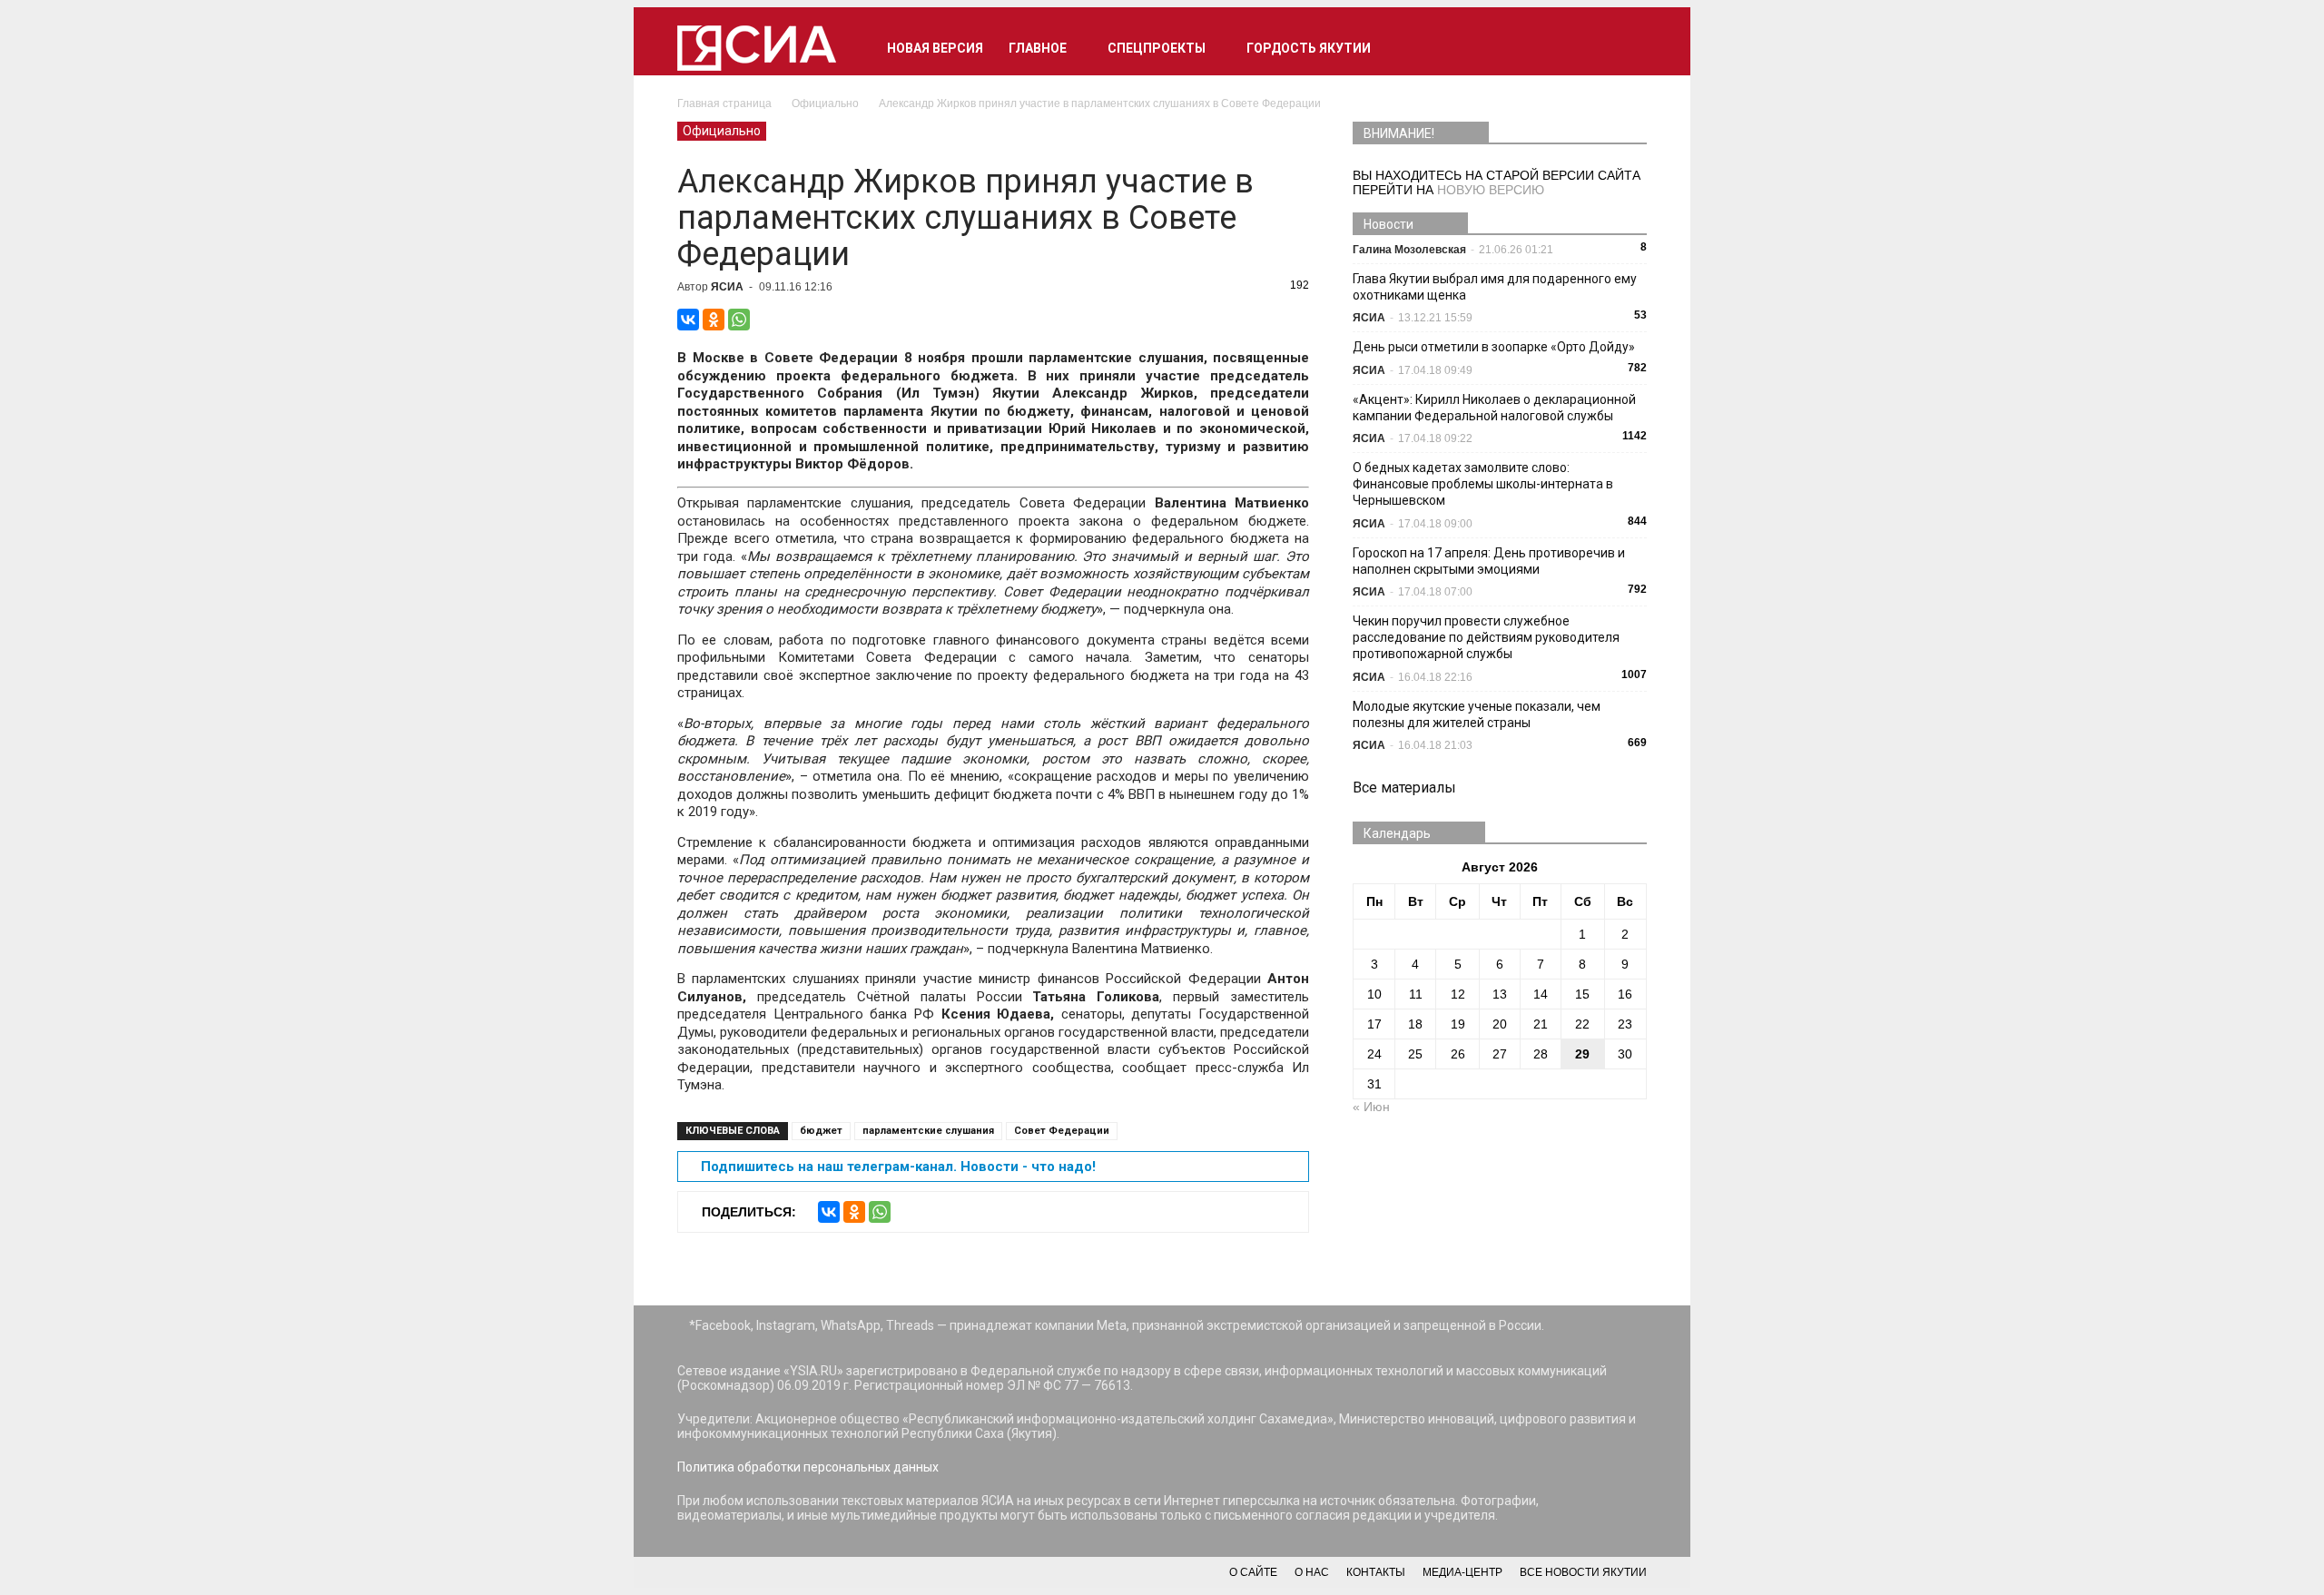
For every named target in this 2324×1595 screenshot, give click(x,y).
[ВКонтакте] (688, 320)
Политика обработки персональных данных (808, 1467)
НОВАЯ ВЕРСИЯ (935, 48)
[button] (1625, 48)
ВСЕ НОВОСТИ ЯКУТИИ (1583, 1572)
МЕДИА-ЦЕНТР (1462, 1572)
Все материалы (1404, 788)
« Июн (1371, 1107)
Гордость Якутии (1309, 48)
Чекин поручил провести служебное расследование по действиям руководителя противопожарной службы (1486, 637)
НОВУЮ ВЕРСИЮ (1491, 190)
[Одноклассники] (714, 320)
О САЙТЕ (1253, 1572)
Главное (1038, 48)
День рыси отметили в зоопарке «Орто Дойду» (1494, 347)
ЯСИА (727, 287)
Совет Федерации (1062, 1131)
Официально (722, 131)
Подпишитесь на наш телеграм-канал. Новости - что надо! (898, 1167)
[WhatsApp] (739, 320)
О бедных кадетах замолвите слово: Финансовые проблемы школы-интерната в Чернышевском (1483, 484)
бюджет (821, 1131)
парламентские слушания (928, 1131)
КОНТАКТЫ (1376, 1572)
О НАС (1312, 1572)
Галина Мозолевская (1409, 250)
